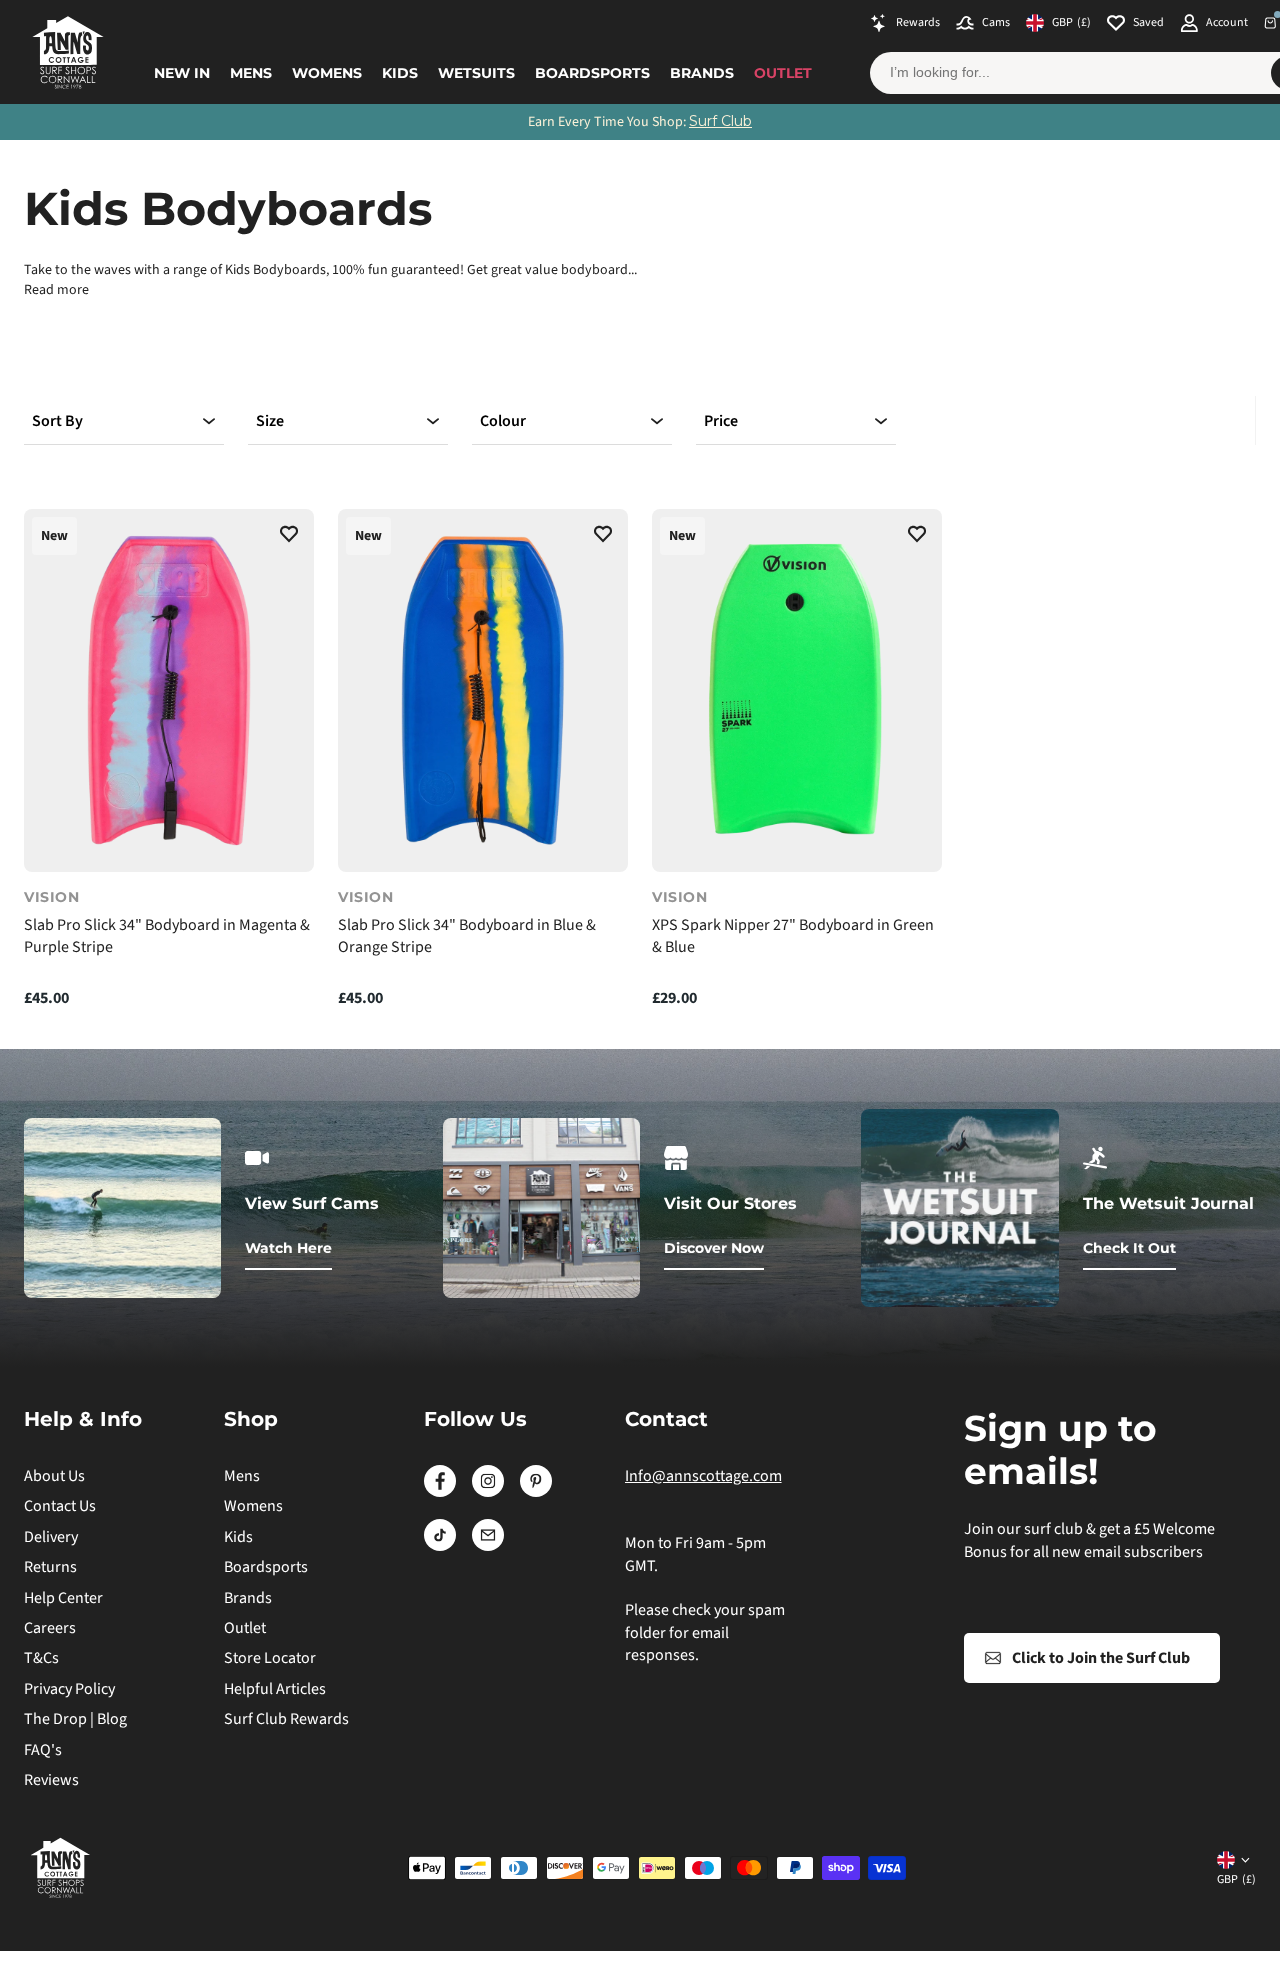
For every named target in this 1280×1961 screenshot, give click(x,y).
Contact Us (60, 1506)
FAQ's (43, 1750)
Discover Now (714, 1248)
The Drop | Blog (75, 1719)
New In (182, 73)
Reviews (51, 1780)
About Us (54, 1476)
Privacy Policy (69, 1689)
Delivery (51, 1537)
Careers (50, 1628)
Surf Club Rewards (286, 1719)
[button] (289, 537)
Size (270, 421)
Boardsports (592, 73)
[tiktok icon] (440, 1546)
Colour (503, 421)
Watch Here (288, 1248)
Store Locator (270, 1658)
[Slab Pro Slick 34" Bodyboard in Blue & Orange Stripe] (483, 690)
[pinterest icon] (536, 1492)
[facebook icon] (440, 1492)
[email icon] (488, 1546)
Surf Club (720, 121)
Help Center (63, 1598)
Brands (702, 73)
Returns (50, 1567)
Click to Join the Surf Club (1101, 1658)
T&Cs (41, 1658)
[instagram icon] (488, 1492)
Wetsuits (476, 73)
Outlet (783, 73)
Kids (400, 73)
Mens (251, 73)
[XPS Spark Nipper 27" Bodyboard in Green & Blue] (797, 690)
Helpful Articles (275, 1689)
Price (721, 421)
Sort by (57, 421)
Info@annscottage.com (703, 1476)
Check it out (1129, 1248)
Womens (327, 73)
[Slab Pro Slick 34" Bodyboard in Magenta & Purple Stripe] (169, 690)
